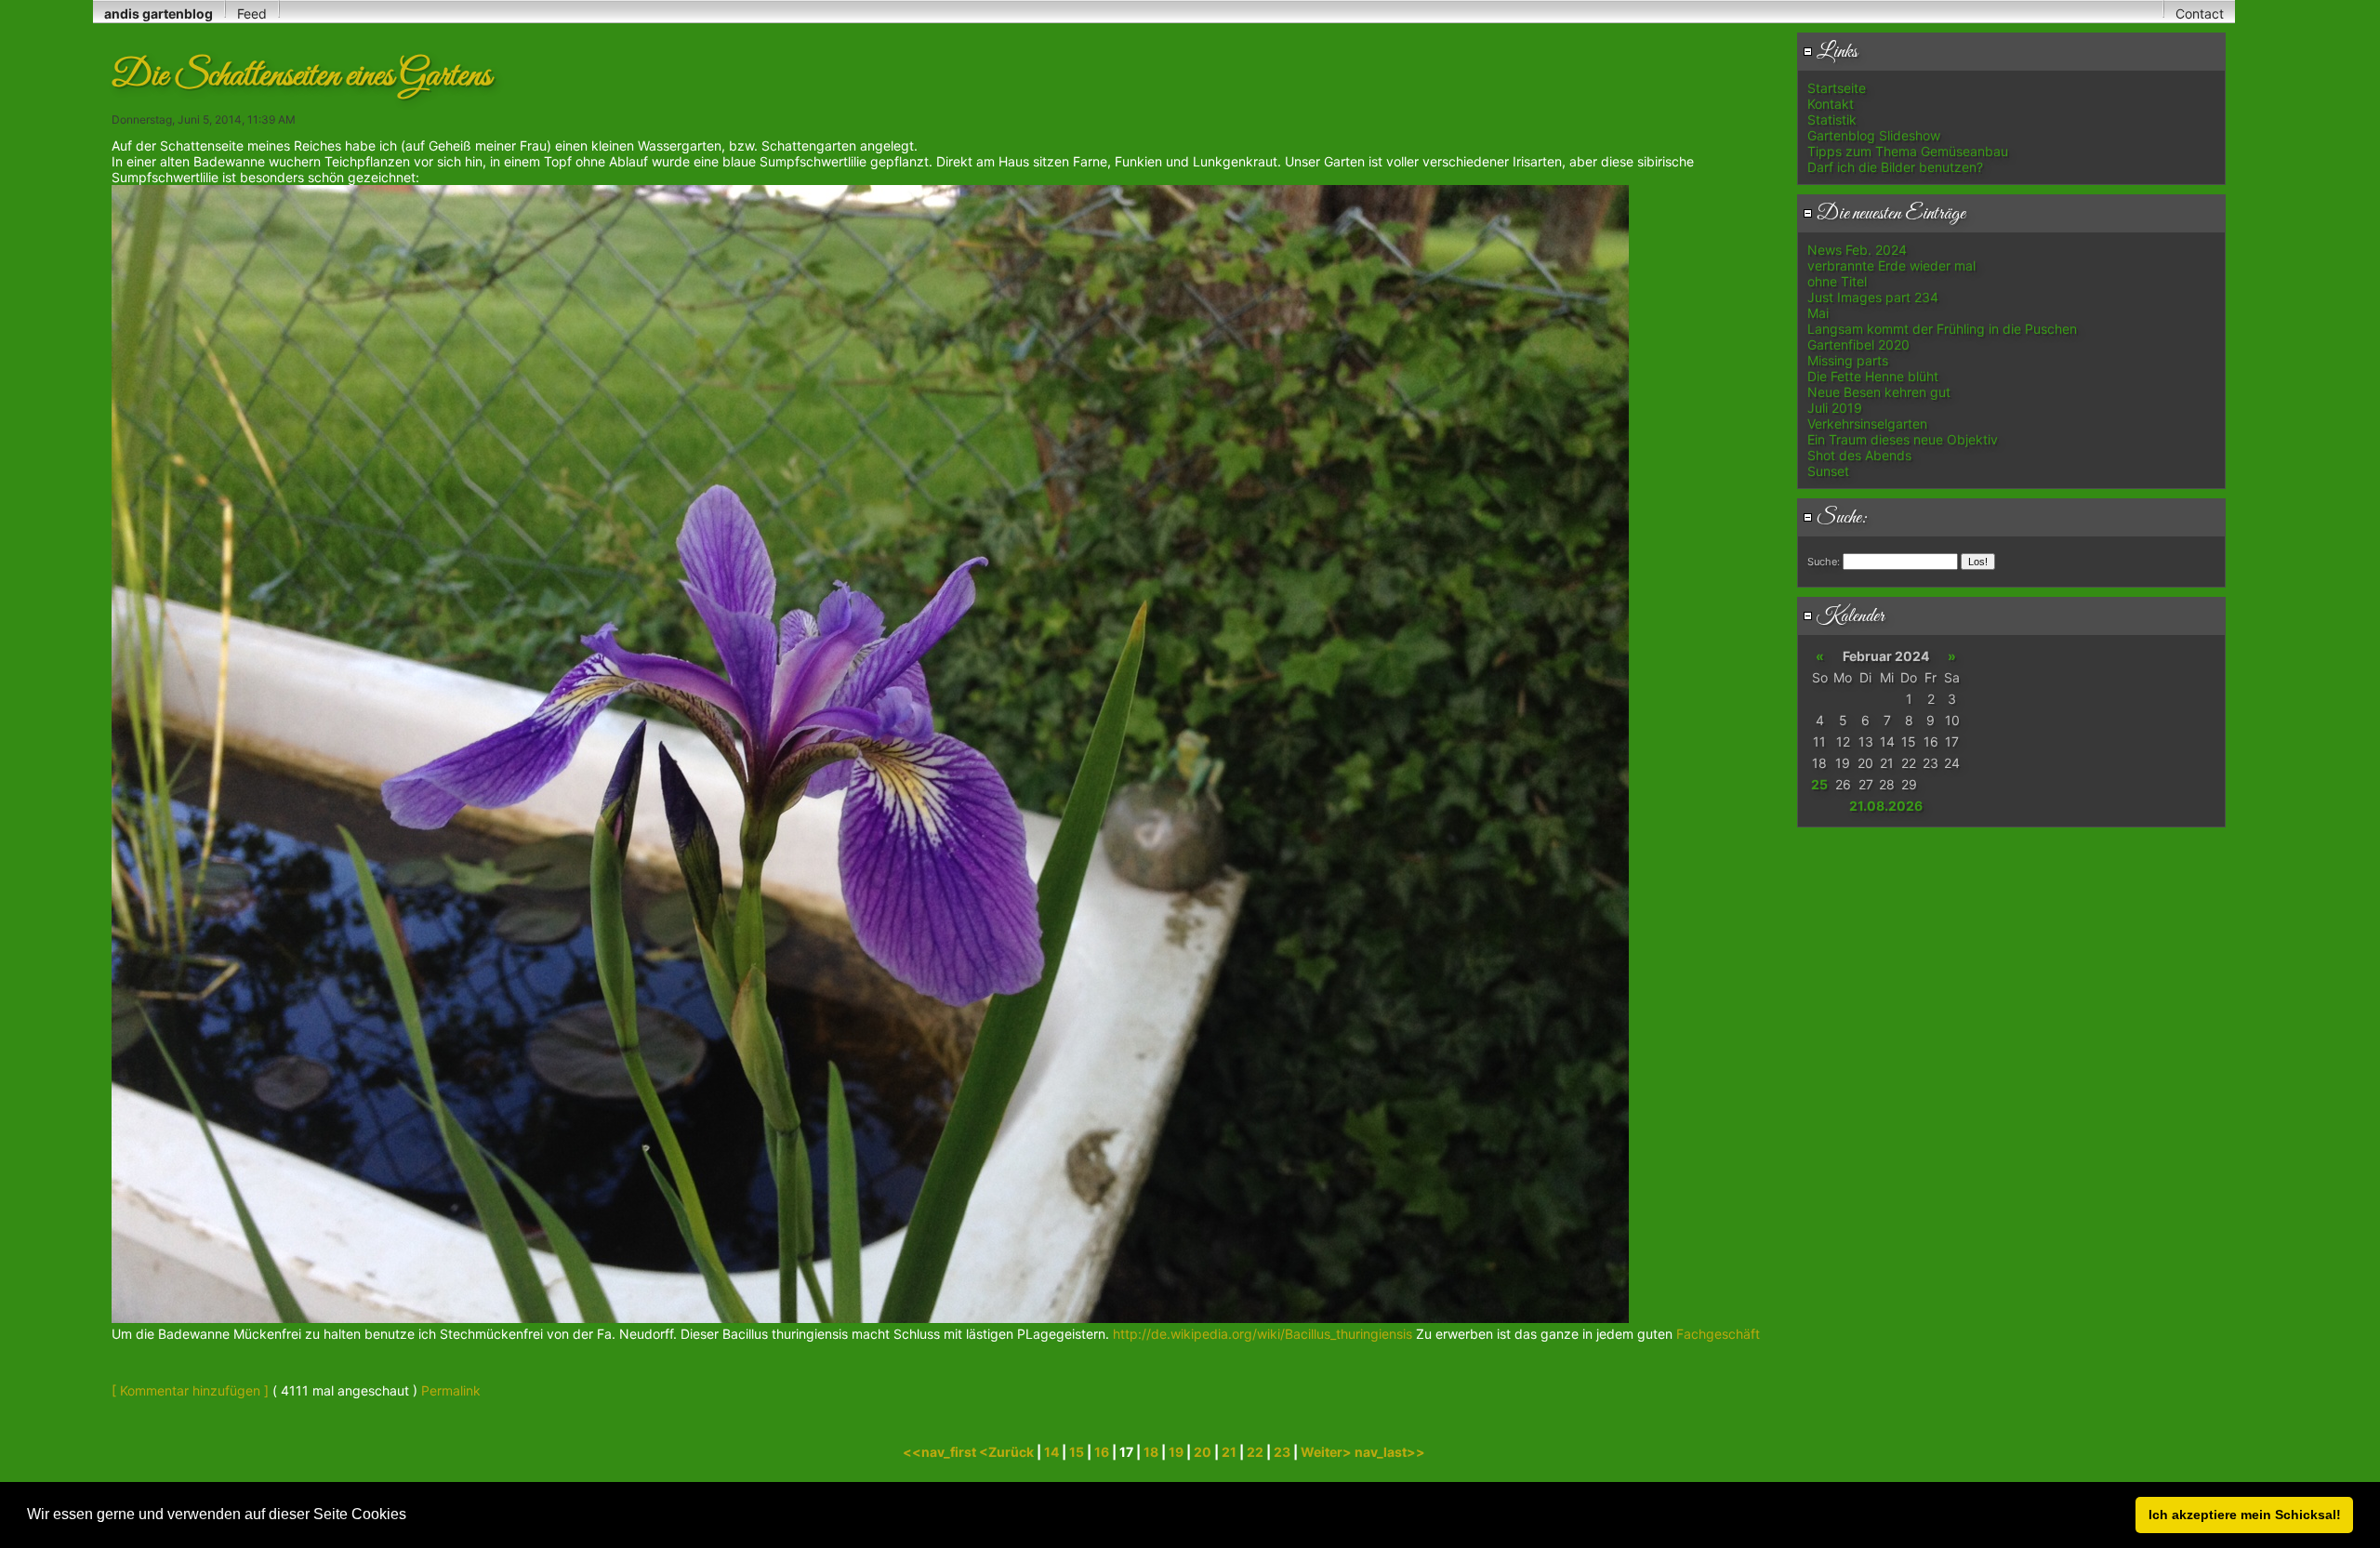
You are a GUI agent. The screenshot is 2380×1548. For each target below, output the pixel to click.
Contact (2200, 13)
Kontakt (1831, 104)
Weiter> (1328, 1452)
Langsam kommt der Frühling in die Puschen (1942, 329)
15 (1077, 1452)
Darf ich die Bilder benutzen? (1895, 167)
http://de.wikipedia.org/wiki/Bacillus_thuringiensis (1264, 1334)
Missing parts (1848, 360)
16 (1102, 1452)
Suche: (1840, 518)
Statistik (1832, 119)
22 (1255, 1452)
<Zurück (1008, 1452)
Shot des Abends (1859, 455)
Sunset (1828, 471)
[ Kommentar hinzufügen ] (190, 1390)
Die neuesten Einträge (1889, 214)
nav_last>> (1390, 1452)
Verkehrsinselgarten (1867, 423)
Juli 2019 (1835, 408)
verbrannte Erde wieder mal (1891, 265)
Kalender (1849, 616)
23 (1282, 1452)
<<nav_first (941, 1452)
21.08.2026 (1886, 806)
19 (1176, 1452)
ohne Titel (1837, 281)
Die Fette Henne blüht (1873, 376)
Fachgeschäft (1716, 1334)
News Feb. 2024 (1857, 250)
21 (1229, 1452)
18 (1151, 1452)
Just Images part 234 (1873, 297)
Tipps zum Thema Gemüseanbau (1908, 151)
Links (1835, 52)
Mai (1818, 313)
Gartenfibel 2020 (1858, 344)
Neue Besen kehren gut (1879, 392)
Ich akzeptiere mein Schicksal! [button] (2245, 1515)
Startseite (1837, 88)
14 (1051, 1452)
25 (1819, 784)
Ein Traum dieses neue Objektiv (1903, 439)
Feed (252, 13)
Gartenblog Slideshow (1874, 135)
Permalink (451, 1390)
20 (1203, 1452)
